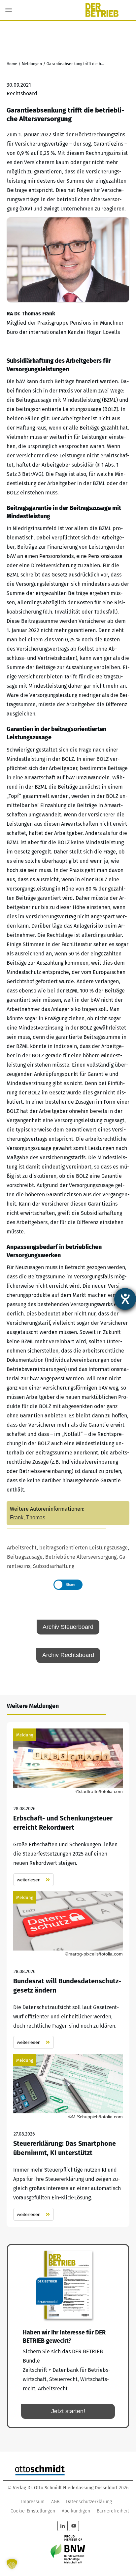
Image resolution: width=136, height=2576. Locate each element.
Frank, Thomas (28, 1518)
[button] (12, 2564)
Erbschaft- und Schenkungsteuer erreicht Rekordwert (68, 1807)
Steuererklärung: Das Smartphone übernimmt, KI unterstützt (68, 2137)
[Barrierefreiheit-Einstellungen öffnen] (125, 1299)
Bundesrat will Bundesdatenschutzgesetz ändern (68, 1970)
